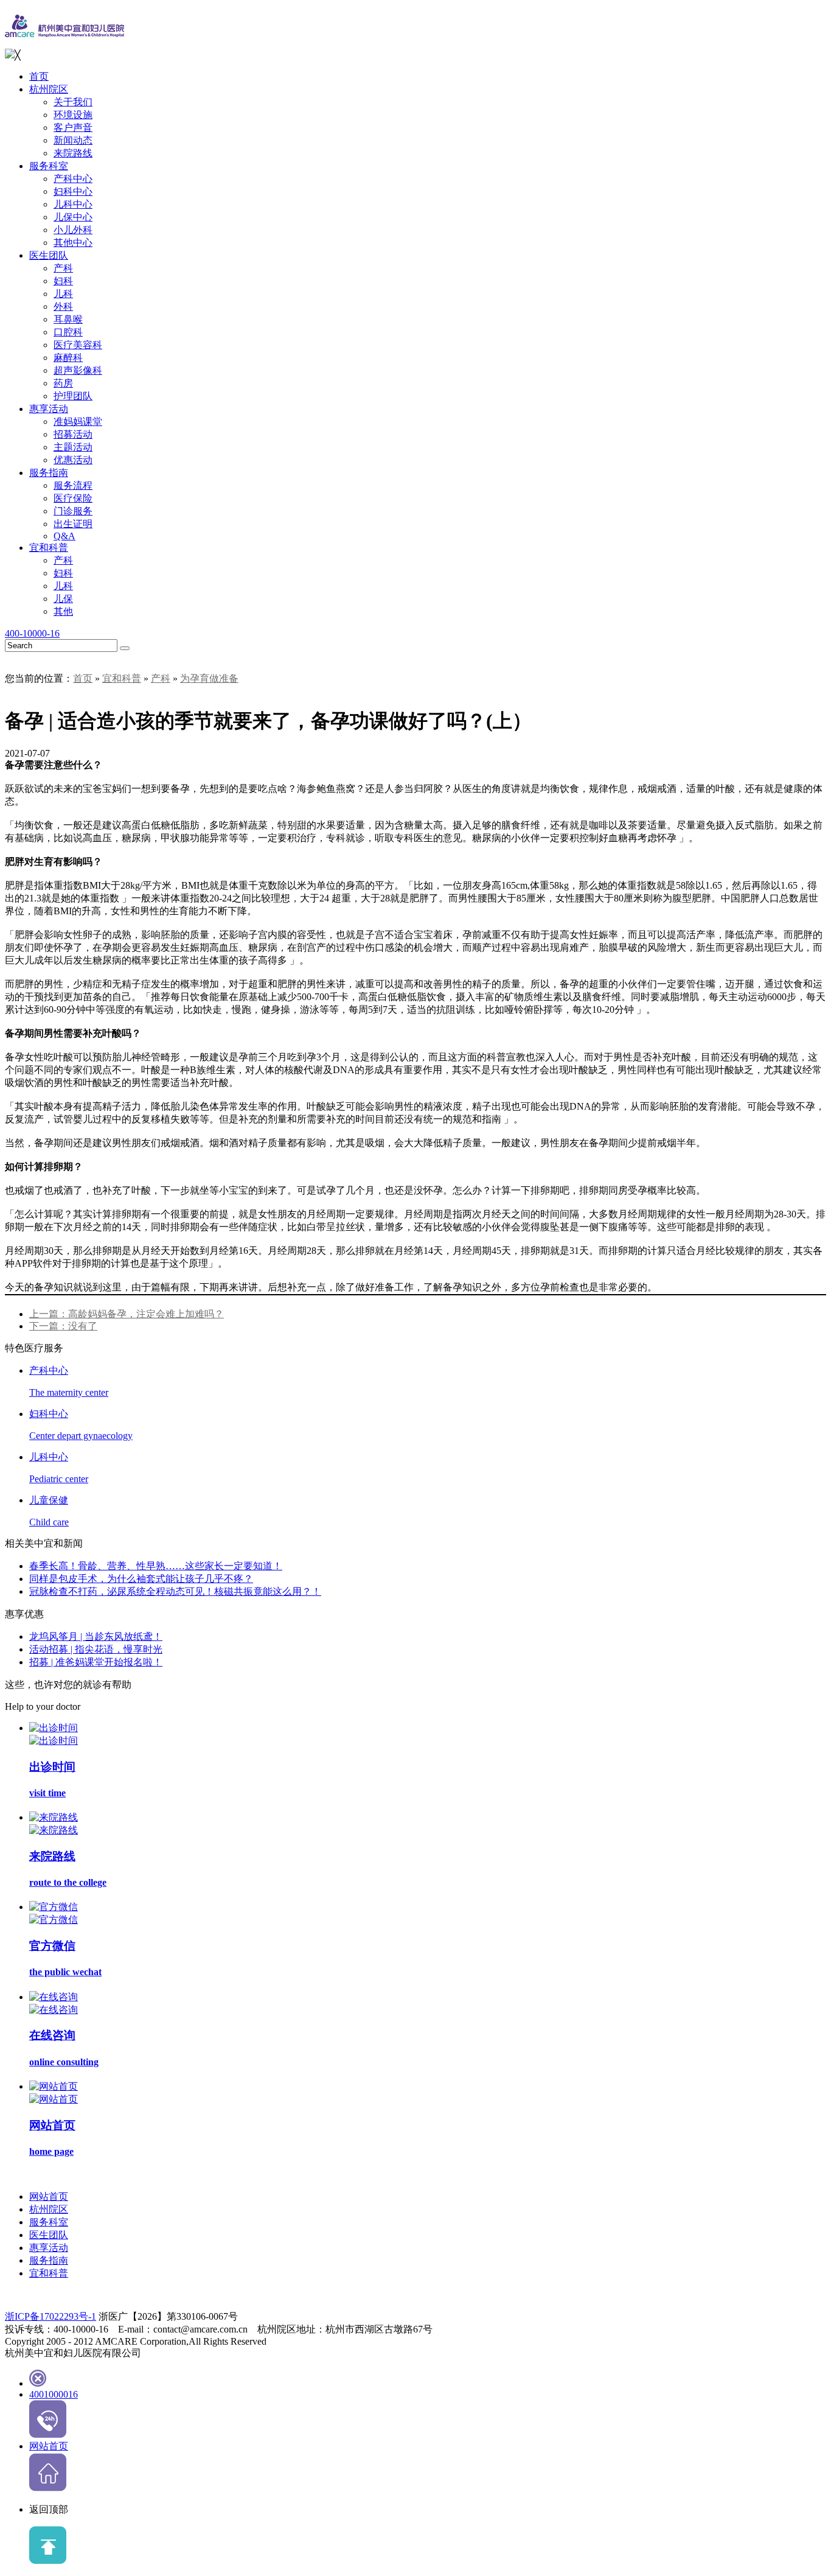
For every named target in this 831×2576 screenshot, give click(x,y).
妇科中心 (73, 191)
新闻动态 (73, 140)
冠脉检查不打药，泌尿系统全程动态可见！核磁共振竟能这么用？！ (175, 1591)
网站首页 (49, 2196)
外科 (63, 306)
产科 (63, 268)
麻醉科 (68, 358)
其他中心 (73, 243)
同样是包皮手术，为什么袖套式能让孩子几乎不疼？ (141, 1579)
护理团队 (73, 396)
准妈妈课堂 (78, 422)
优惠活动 (73, 460)
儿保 (63, 599)
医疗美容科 (78, 345)
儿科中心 (73, 204)
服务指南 (49, 473)
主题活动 (73, 447)
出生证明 (73, 524)
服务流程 (73, 485)
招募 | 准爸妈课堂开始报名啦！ (96, 1662)
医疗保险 (73, 498)
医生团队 (49, 255)
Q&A (64, 536)
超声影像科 (78, 370)
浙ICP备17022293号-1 (50, 2316)
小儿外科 (73, 230)
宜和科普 (49, 548)
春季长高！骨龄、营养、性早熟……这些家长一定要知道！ (156, 1566)
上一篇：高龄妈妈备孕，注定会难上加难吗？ (127, 1314)
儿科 (63, 294)
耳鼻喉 (68, 319)
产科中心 (73, 179)
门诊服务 (73, 511)
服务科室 (49, 166)
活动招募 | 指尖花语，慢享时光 (96, 1649)
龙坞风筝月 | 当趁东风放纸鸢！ (96, 1636)
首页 (39, 76)
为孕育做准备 (209, 678)
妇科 (63, 281)
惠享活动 (49, 409)
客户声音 (73, 128)
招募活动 (73, 434)
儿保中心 (73, 217)
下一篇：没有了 (63, 1326)
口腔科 (68, 332)
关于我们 (73, 102)
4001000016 (54, 2394)
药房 (63, 383)
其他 (63, 611)
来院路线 (73, 153)
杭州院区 (49, 89)
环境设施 (73, 115)
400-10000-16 (32, 633)
